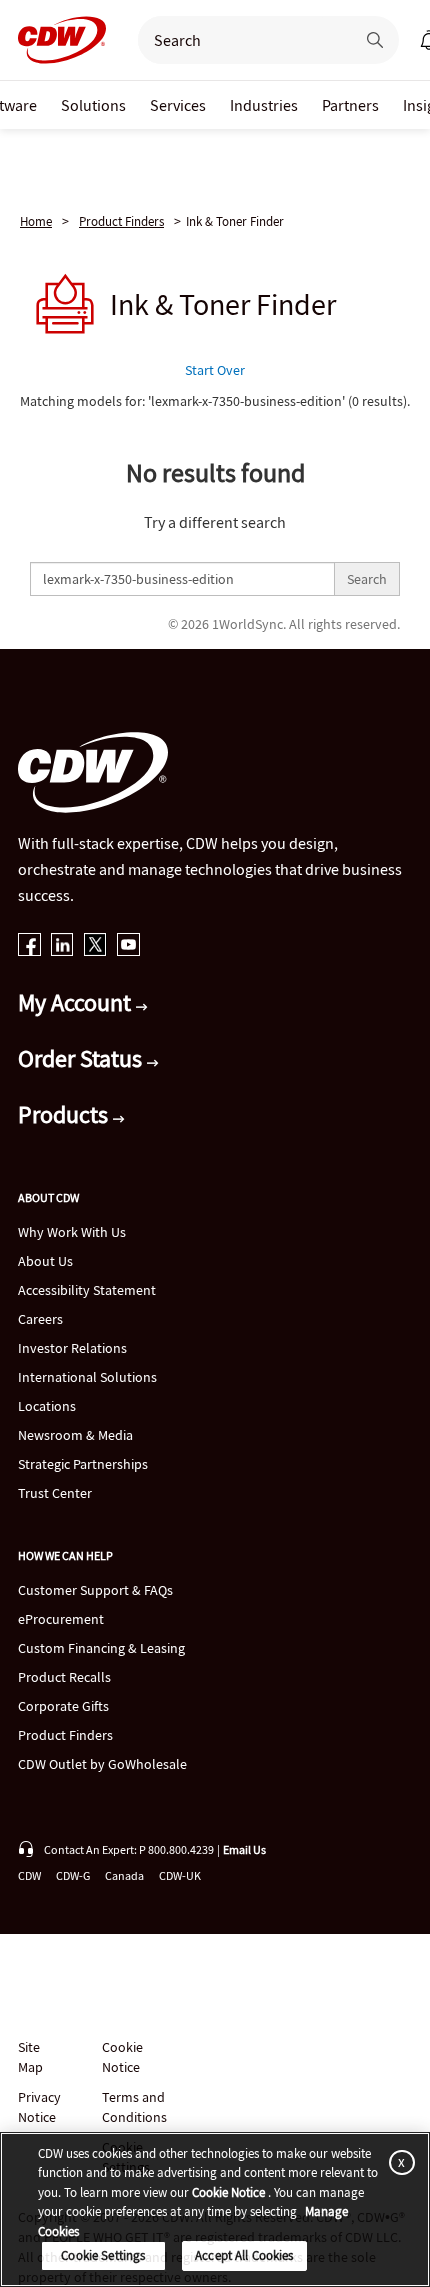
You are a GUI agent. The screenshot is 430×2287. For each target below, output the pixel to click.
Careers (40, 1319)
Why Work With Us (72, 1232)
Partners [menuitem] (350, 105)
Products (65, 1114)
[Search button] (375, 40)
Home (36, 221)
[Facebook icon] (29, 946)
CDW (29, 1875)
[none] (93, 105)
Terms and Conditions (134, 2107)
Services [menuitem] (178, 105)
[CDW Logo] (56, 40)
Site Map (30, 2057)
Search (367, 579)
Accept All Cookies (244, 2255)
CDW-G (73, 1875)
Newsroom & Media (75, 1435)
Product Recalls (64, 1677)
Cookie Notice (122, 2057)
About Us (45, 1261)
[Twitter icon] (95, 946)
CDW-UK (180, 1875)
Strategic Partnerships (83, 1464)
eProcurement (61, 1619)
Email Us (244, 1849)
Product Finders (121, 221)
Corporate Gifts (63, 1706)
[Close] (398, 2162)
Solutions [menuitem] (93, 105)
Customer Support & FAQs (95, 1590)
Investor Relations (72, 1348)
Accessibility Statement (87, 1290)
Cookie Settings (103, 2255)
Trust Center (55, 1493)
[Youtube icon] (128, 946)
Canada (124, 1875)
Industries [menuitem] (264, 105)
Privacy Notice (39, 2107)
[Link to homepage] (56, 40)
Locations (47, 1406)
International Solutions (87, 1377)
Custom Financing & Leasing (101, 1648)
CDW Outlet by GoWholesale (102, 1764)
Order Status (82, 1058)
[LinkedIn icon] (62, 946)
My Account (77, 1002)
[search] (238, 40)
